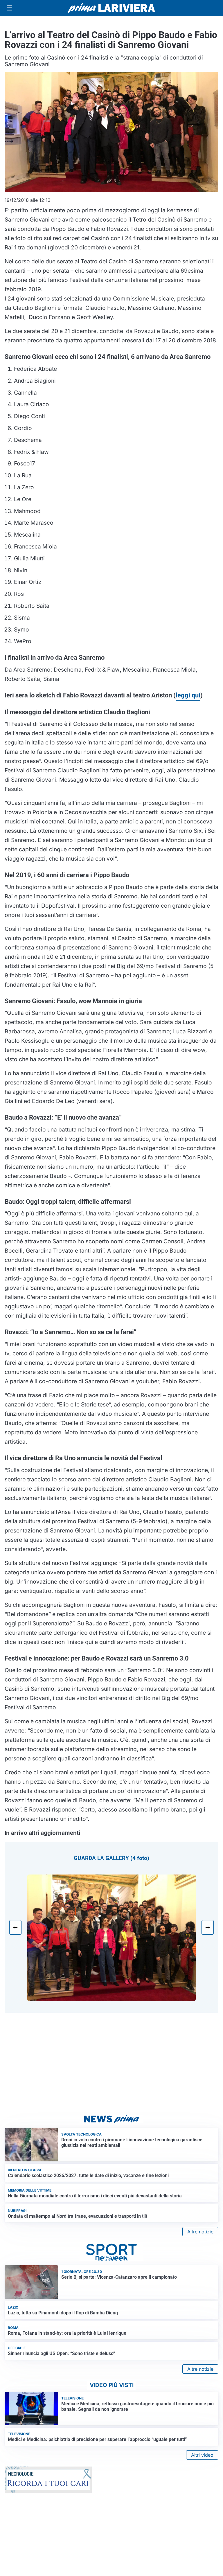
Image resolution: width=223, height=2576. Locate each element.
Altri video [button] (202, 2455)
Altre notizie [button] (200, 2232)
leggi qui (188, 695)
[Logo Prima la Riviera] (111, 8)
